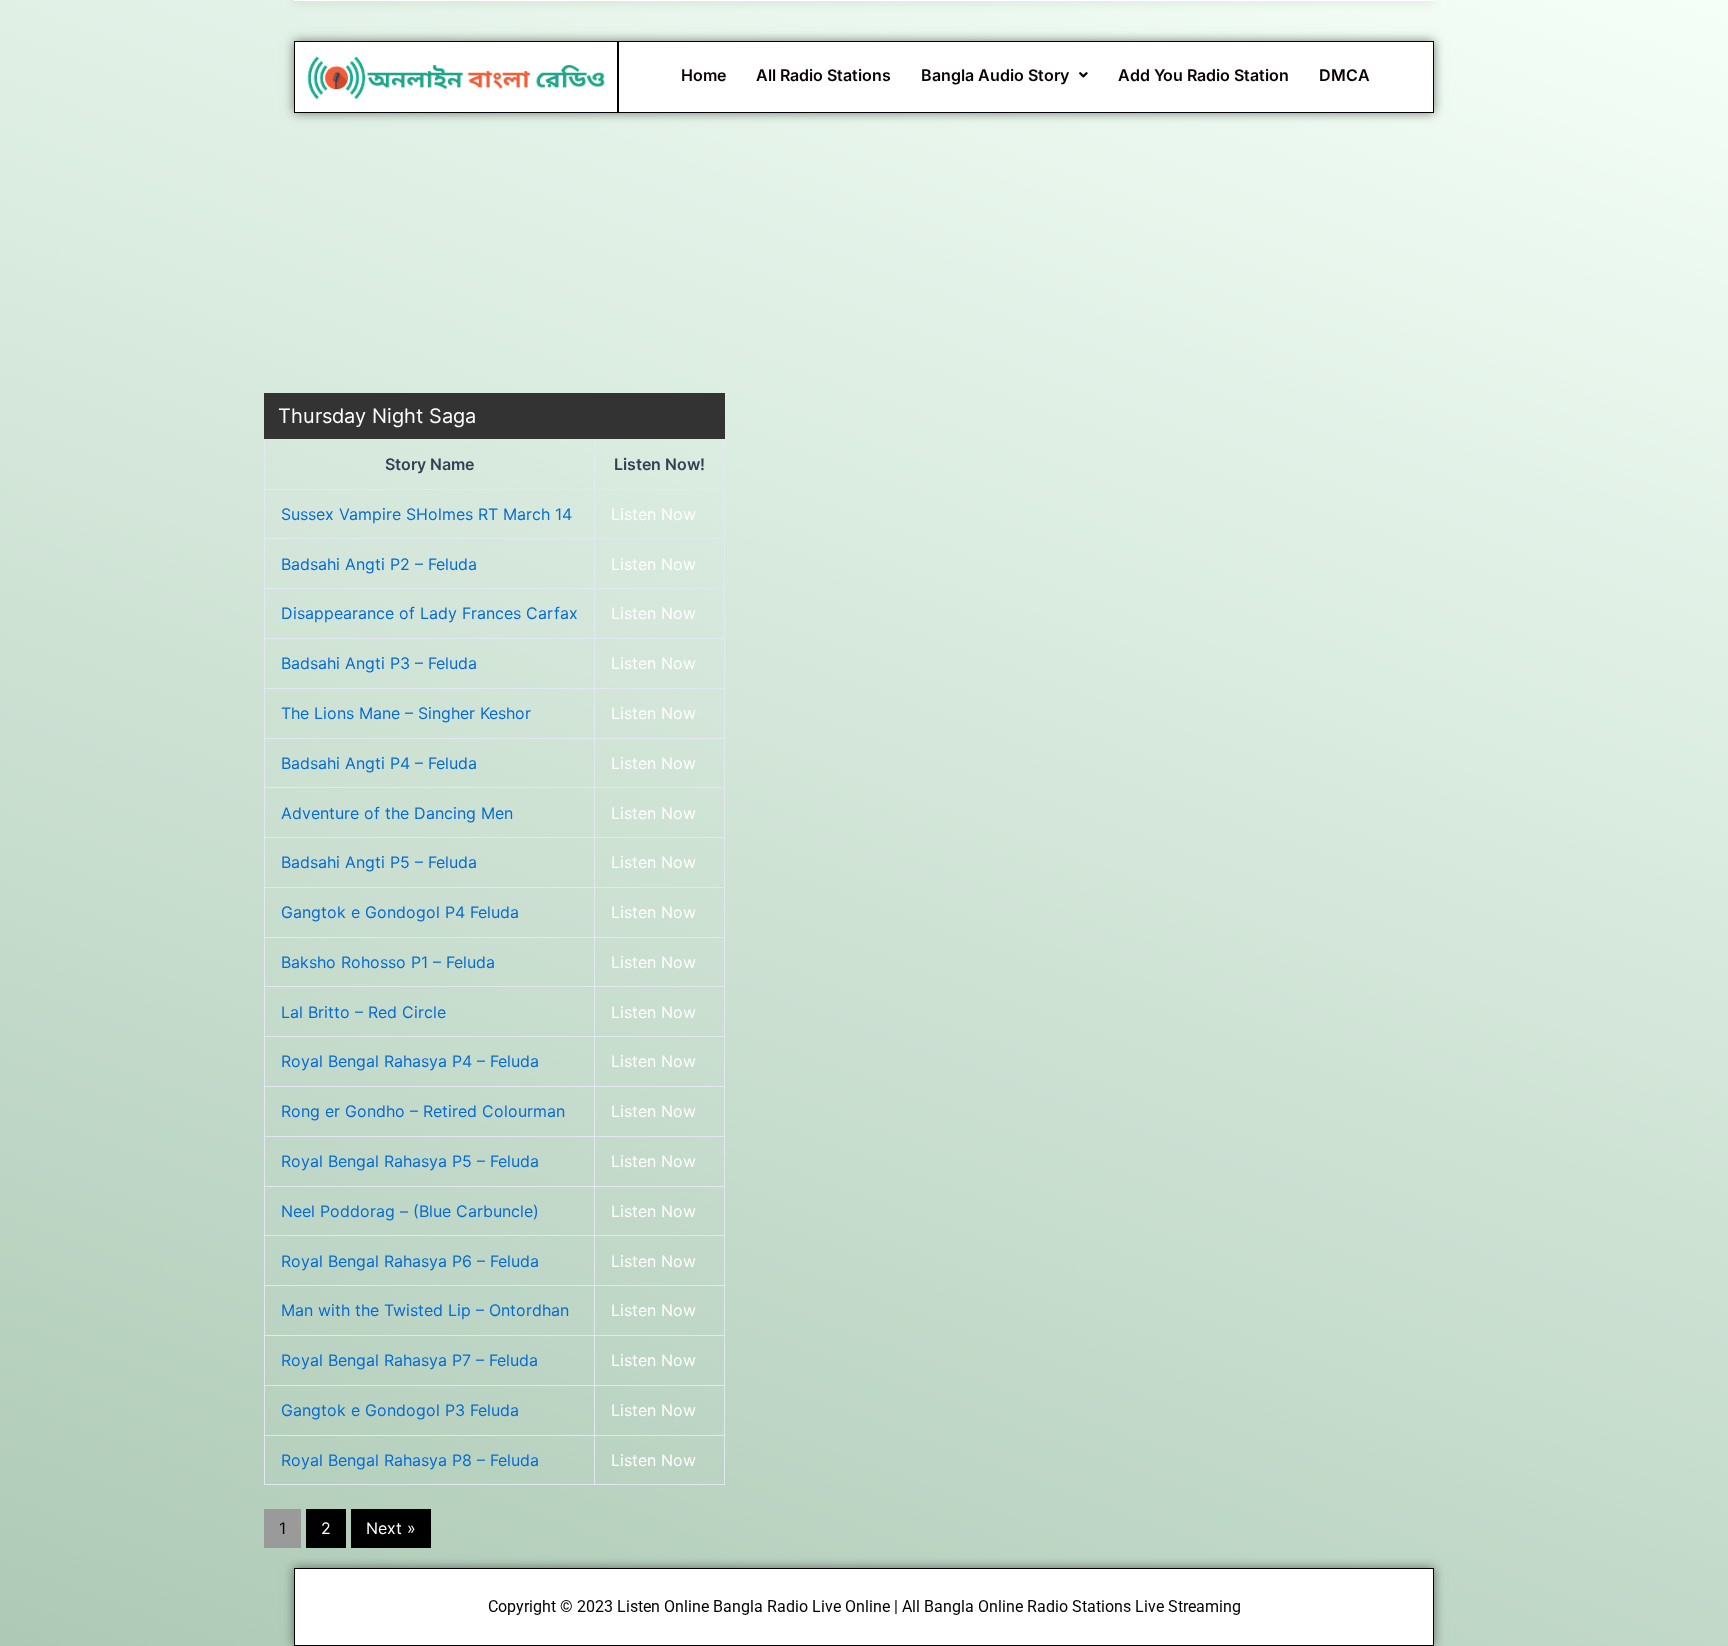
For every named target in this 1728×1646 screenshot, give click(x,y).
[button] (1004, 75)
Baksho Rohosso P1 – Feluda (388, 962)
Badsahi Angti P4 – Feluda (379, 763)
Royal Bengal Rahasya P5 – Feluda (410, 1161)
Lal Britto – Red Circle (363, 1012)
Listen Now (653, 514)
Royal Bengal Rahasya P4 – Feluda (410, 1061)
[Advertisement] (494, 253)
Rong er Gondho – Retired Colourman (423, 1111)
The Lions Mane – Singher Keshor (406, 713)
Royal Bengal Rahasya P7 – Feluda (409, 1360)
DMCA (1344, 75)
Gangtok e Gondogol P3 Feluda (400, 1410)
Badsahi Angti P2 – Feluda (379, 564)
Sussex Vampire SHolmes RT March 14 (426, 514)
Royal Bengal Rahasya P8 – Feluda (410, 1460)
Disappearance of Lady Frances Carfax (429, 613)
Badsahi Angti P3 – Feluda (379, 663)
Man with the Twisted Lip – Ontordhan (425, 1310)
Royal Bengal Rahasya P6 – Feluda (410, 1261)
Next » (391, 1528)
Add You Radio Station (1203, 75)
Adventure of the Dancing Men (397, 813)
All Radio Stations (823, 75)
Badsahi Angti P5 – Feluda (379, 862)
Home (703, 75)
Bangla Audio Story (995, 75)
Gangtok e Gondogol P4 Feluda (400, 912)
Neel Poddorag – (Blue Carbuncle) (410, 1211)
